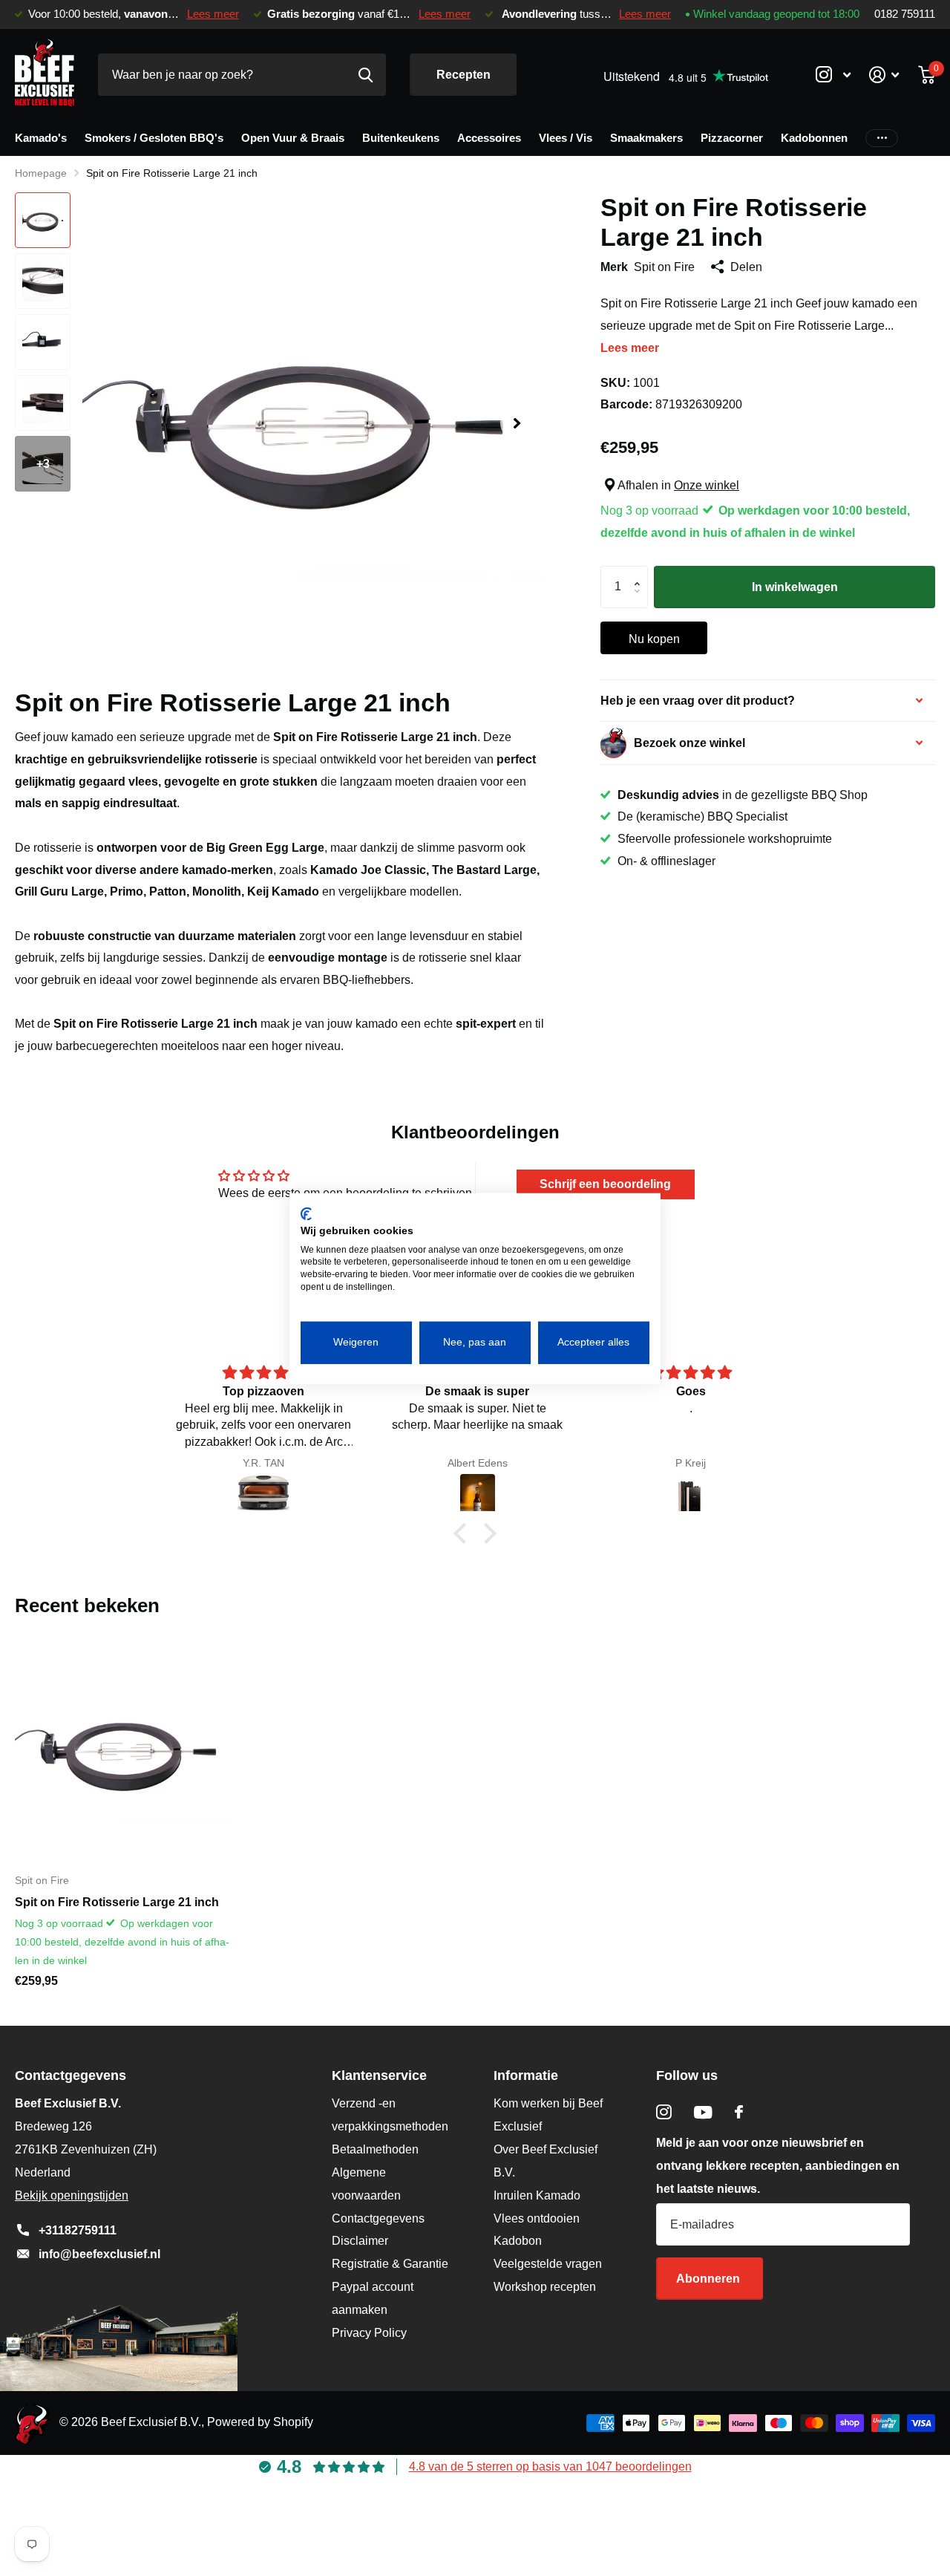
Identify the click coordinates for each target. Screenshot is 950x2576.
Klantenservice (379, 2076)
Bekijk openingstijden (72, 2195)
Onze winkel (707, 485)
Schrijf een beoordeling (605, 1184)
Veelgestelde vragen (548, 2264)
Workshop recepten (545, 2287)
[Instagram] (664, 2112)
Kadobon (518, 2241)
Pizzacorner (732, 138)
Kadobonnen (814, 138)
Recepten (463, 75)
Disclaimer (360, 2241)
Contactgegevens (378, 2218)
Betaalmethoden (375, 2149)
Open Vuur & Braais (293, 138)
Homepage (41, 173)
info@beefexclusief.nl (99, 2254)
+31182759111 (78, 2230)
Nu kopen (654, 639)
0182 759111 (905, 14)
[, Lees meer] (833, 75)
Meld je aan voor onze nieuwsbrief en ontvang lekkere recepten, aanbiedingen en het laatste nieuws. (778, 2166)
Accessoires (489, 138)
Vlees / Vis (566, 138)
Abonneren (710, 2279)
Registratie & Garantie (390, 2264)
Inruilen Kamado (537, 2195)
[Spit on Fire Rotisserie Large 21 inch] (125, 1750)
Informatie (526, 2076)
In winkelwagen (795, 587)
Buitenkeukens (401, 138)
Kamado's (41, 138)
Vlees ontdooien (537, 2218)
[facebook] (739, 2112)
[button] (517, 424)
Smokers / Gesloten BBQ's (154, 138)
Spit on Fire (664, 267)
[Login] (884, 75)
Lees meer (213, 14)
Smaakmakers (646, 138)
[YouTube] (703, 2112)
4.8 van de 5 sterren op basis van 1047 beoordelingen (550, 2466)
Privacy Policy (369, 2333)
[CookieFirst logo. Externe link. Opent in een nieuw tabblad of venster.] (306, 1213)
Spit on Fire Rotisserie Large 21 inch (117, 1902)
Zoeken (366, 75)
